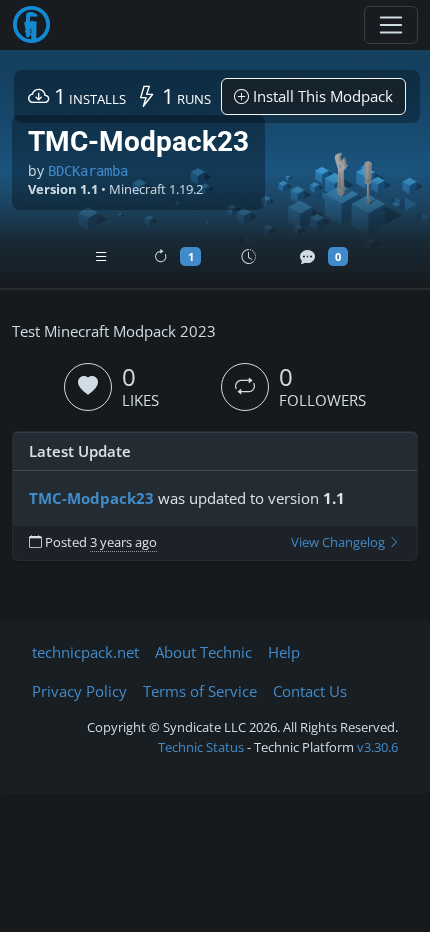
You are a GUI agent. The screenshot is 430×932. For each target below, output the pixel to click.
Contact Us (310, 691)
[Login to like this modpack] (88, 387)
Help (284, 652)
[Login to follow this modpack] (245, 387)
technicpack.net (85, 652)
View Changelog (339, 542)
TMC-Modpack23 (91, 498)
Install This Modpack (321, 96)
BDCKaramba (88, 171)
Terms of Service (200, 691)
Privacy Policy (79, 691)
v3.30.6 (377, 747)
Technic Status (201, 747)
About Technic (203, 652)
